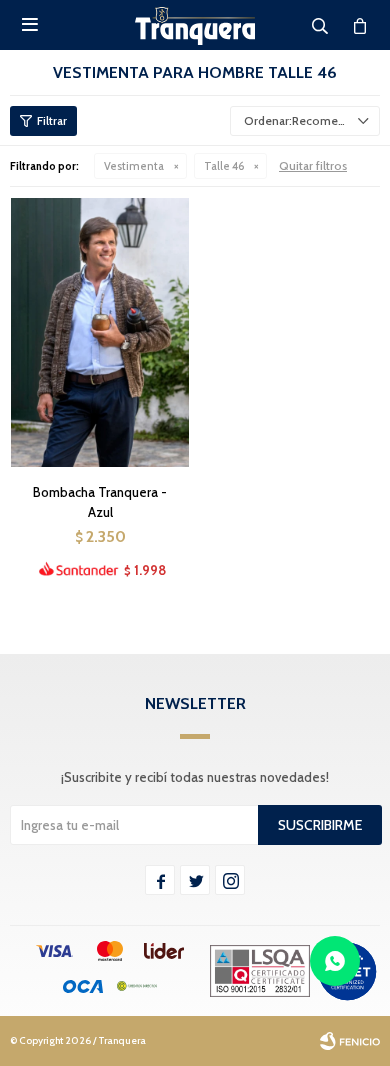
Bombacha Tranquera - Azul (100, 502)
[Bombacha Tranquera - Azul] (100, 332)
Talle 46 (224, 166)
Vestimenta (134, 166)
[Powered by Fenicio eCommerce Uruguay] (350, 1041)
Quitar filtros (313, 165)
